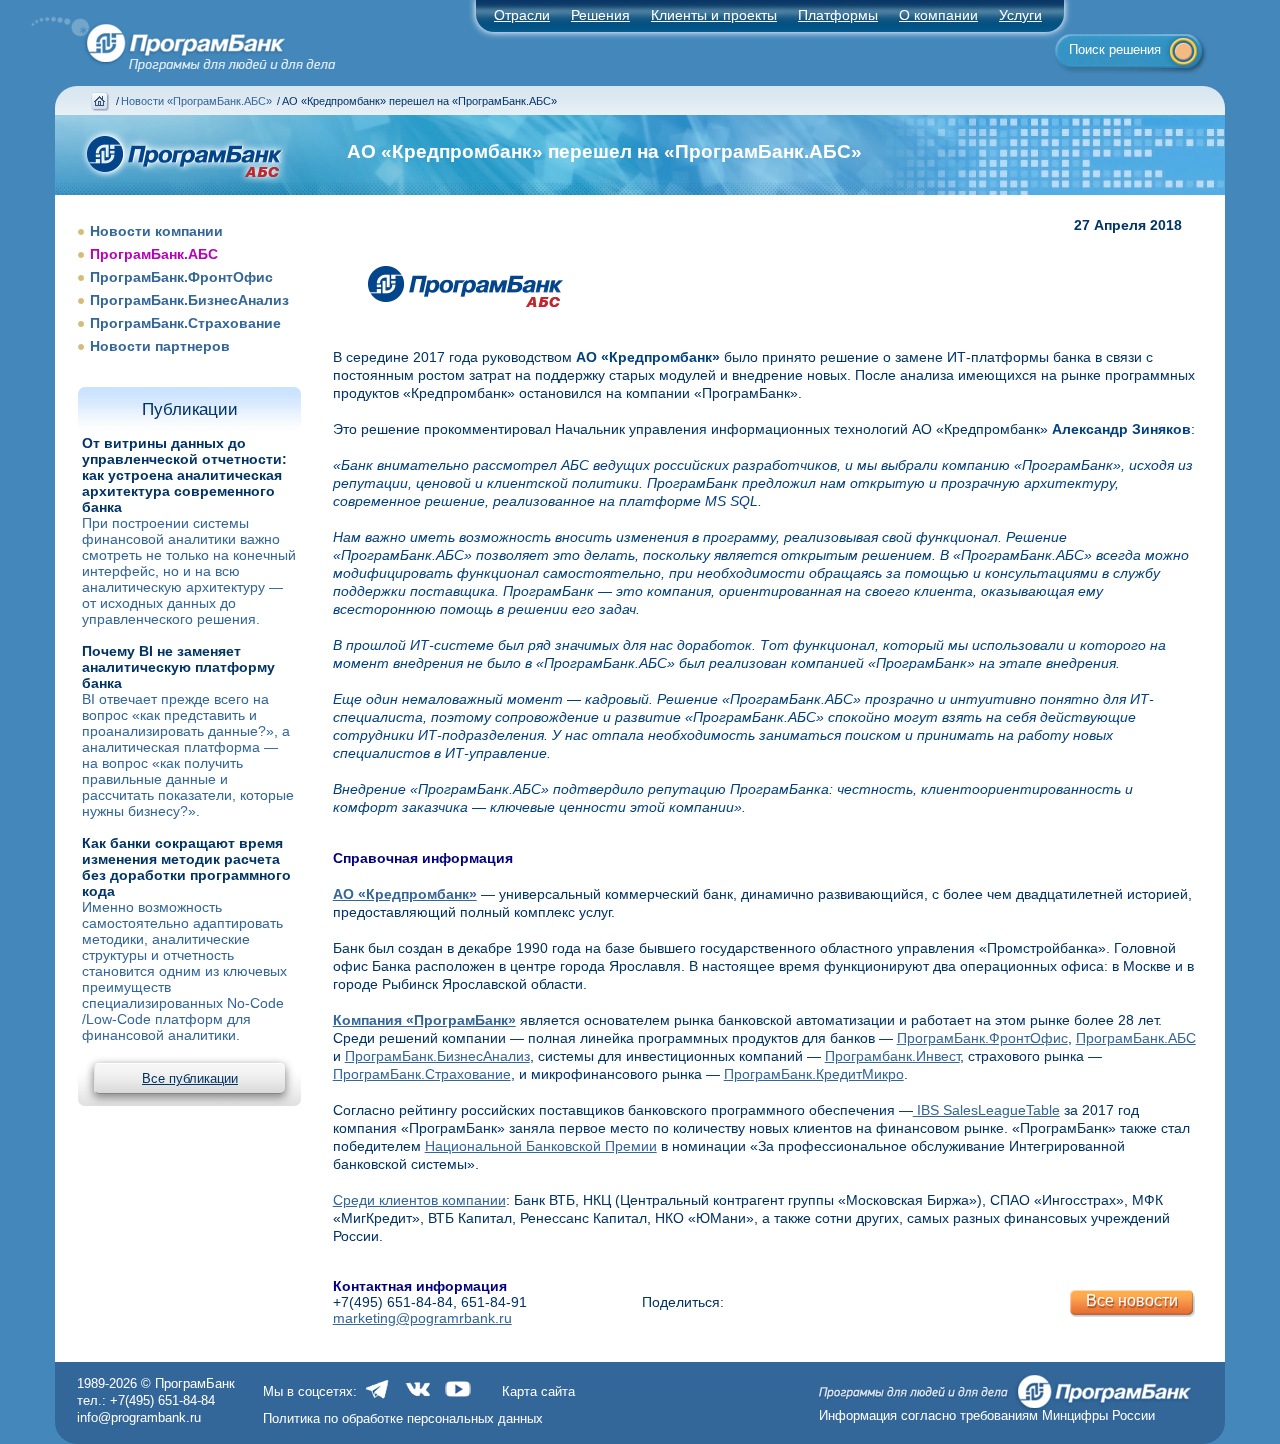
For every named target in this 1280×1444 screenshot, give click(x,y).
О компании (938, 15)
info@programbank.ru (139, 1417)
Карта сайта (538, 1391)
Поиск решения (1115, 49)
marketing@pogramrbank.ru (422, 1318)
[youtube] (458, 1399)
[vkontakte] (418, 1399)
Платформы (838, 15)
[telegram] (378, 1399)
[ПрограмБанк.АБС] (477, 324)
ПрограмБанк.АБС (154, 254)
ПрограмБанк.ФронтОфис (181, 277)
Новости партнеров (160, 346)
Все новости (1132, 1300)
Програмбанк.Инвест (892, 1056)
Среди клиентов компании (419, 1200)
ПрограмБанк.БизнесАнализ (189, 300)
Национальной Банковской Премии (541, 1146)
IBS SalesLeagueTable (986, 1110)
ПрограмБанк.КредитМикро (814, 1074)
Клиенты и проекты (714, 15)
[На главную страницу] (172, 38)
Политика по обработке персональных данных (403, 1418)
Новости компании (156, 231)
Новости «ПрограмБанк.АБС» (196, 101)
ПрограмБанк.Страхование (185, 323)
